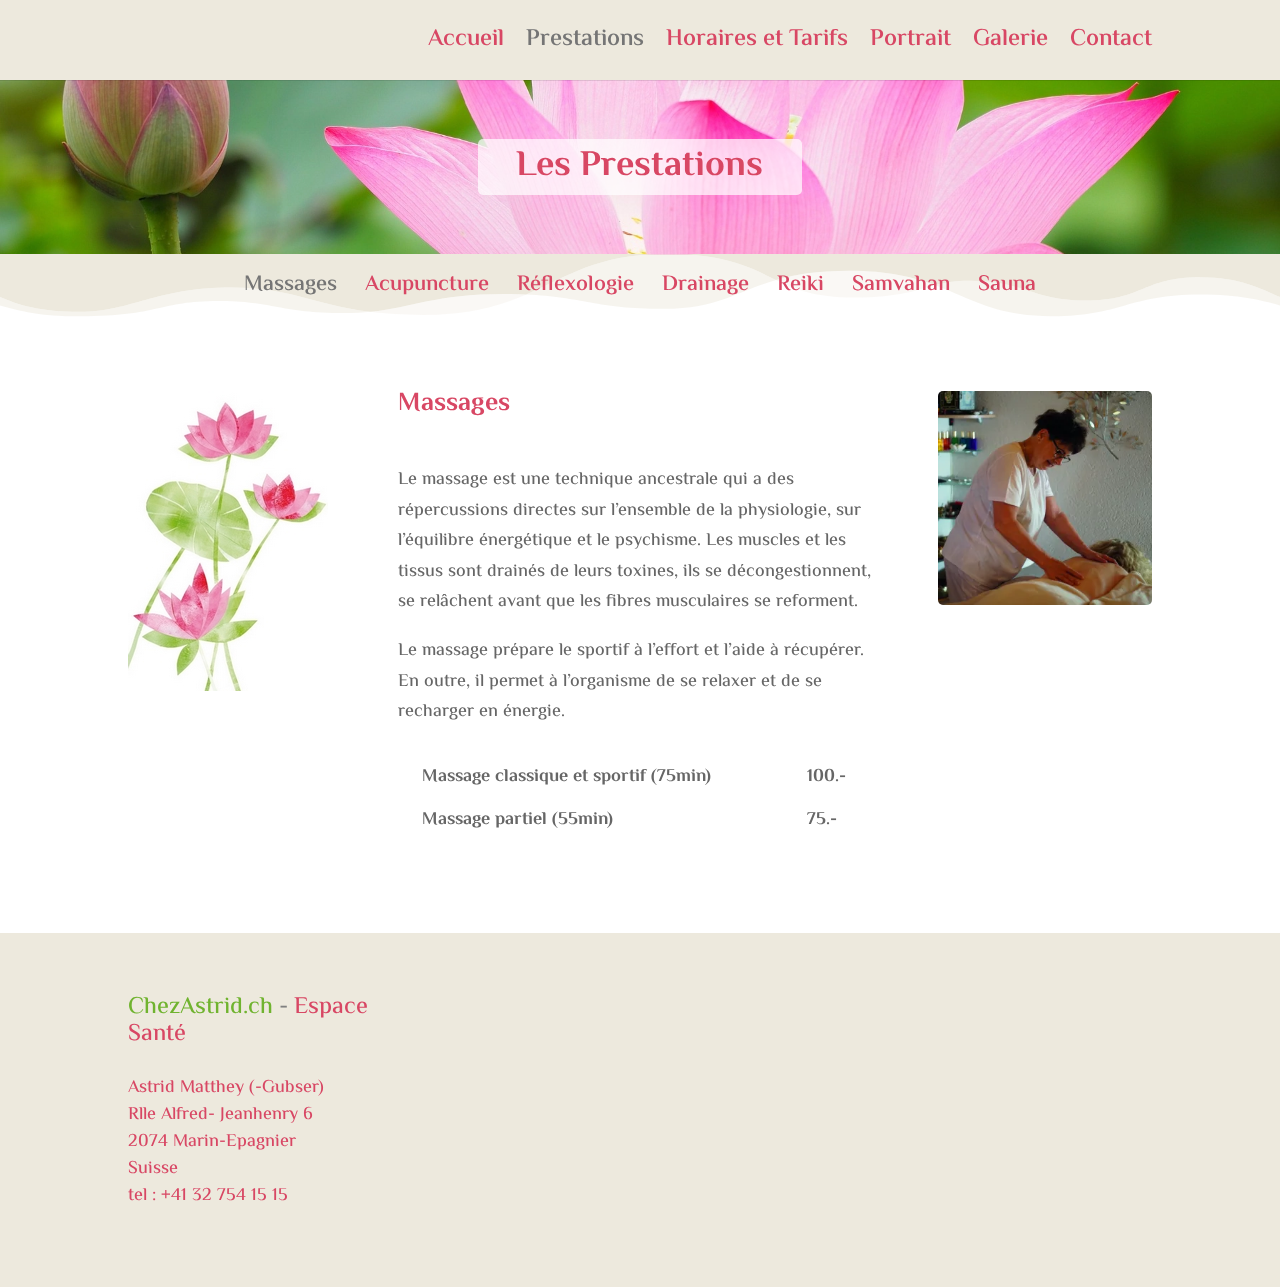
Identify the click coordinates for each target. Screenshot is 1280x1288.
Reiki (814, 285)
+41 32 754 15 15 (224, 1196)
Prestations (585, 45)
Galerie (1010, 45)
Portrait (910, 45)
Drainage (719, 285)
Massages (304, 285)
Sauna (1007, 285)
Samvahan (915, 285)
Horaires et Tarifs (757, 45)
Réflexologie (589, 285)
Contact (1111, 45)
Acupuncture (441, 285)
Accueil (466, 45)
